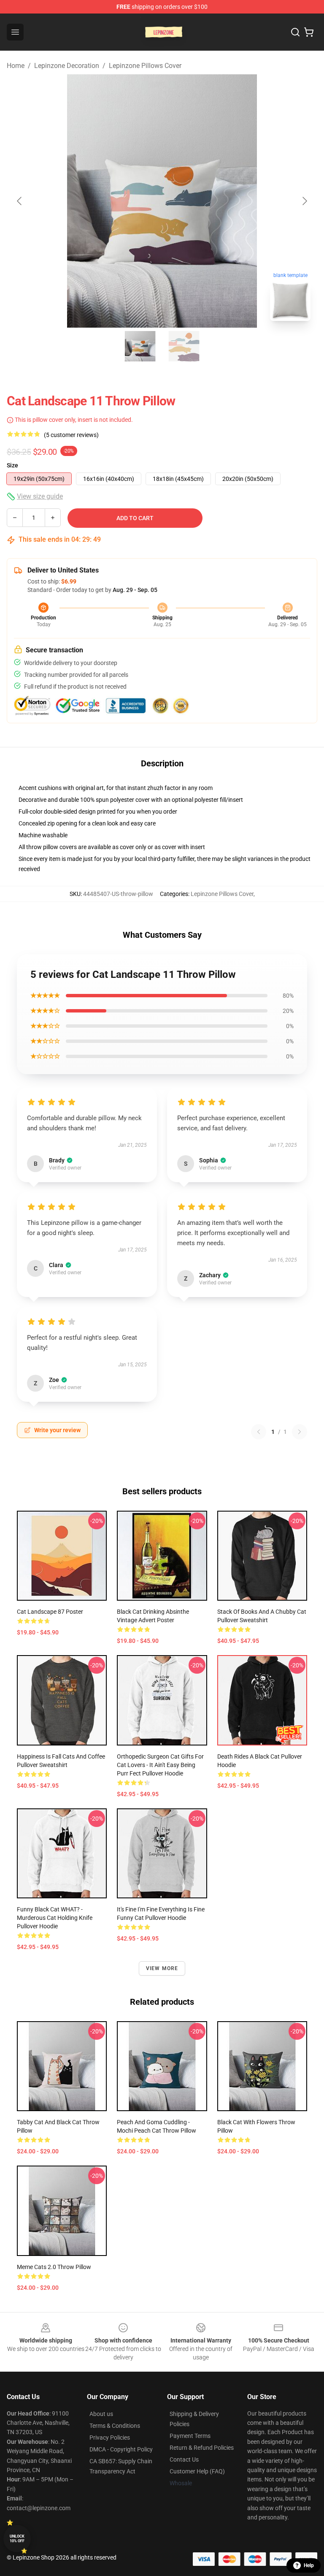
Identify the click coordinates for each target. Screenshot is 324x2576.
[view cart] (309, 32)
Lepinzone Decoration (67, 66)
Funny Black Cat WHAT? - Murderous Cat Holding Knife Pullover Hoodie (55, 1918)
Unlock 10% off (17, 2539)
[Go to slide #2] (184, 346)
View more (162, 1968)
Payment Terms (190, 2436)
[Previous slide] (20, 201)
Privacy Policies (110, 2438)
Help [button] (309, 2565)
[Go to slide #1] (140, 346)
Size (12, 465)
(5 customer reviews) (71, 435)
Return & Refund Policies (202, 2448)
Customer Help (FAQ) (197, 2471)
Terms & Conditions (115, 2426)
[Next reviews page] (300, 1432)
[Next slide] (304, 201)
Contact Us (184, 2459)
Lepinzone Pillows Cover (145, 66)
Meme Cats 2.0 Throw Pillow (54, 2267)
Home (16, 66)
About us (101, 2414)
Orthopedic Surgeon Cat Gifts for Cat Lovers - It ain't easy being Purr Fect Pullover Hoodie (160, 1765)
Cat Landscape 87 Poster (50, 1612)
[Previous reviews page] (259, 1432)
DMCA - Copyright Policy (121, 2449)
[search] (295, 32)
